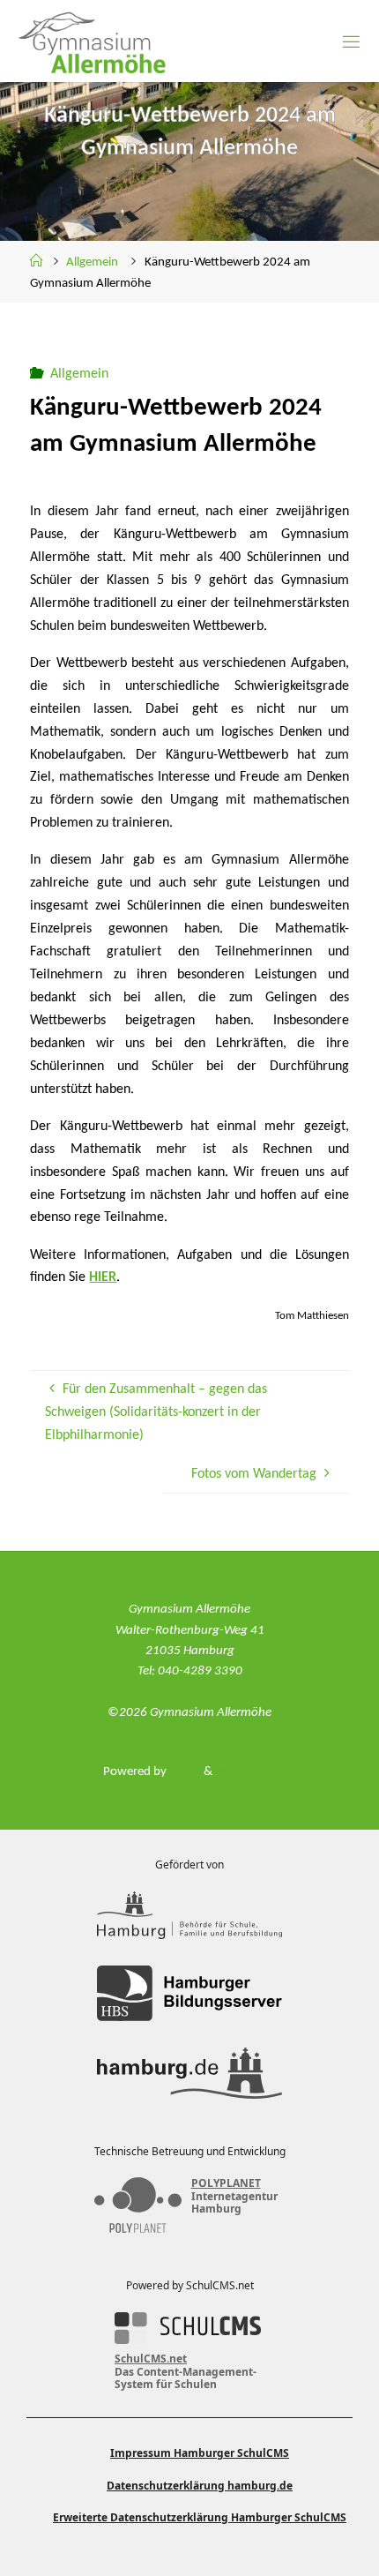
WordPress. (245, 1772)
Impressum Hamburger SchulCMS (200, 2453)
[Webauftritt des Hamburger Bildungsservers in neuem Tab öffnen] (189, 1993)
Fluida (184, 1772)
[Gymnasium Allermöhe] (87, 41)
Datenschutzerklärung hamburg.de (200, 2486)
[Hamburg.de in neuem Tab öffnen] (189, 2073)
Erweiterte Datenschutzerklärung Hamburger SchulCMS (200, 2517)
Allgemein (92, 262)
